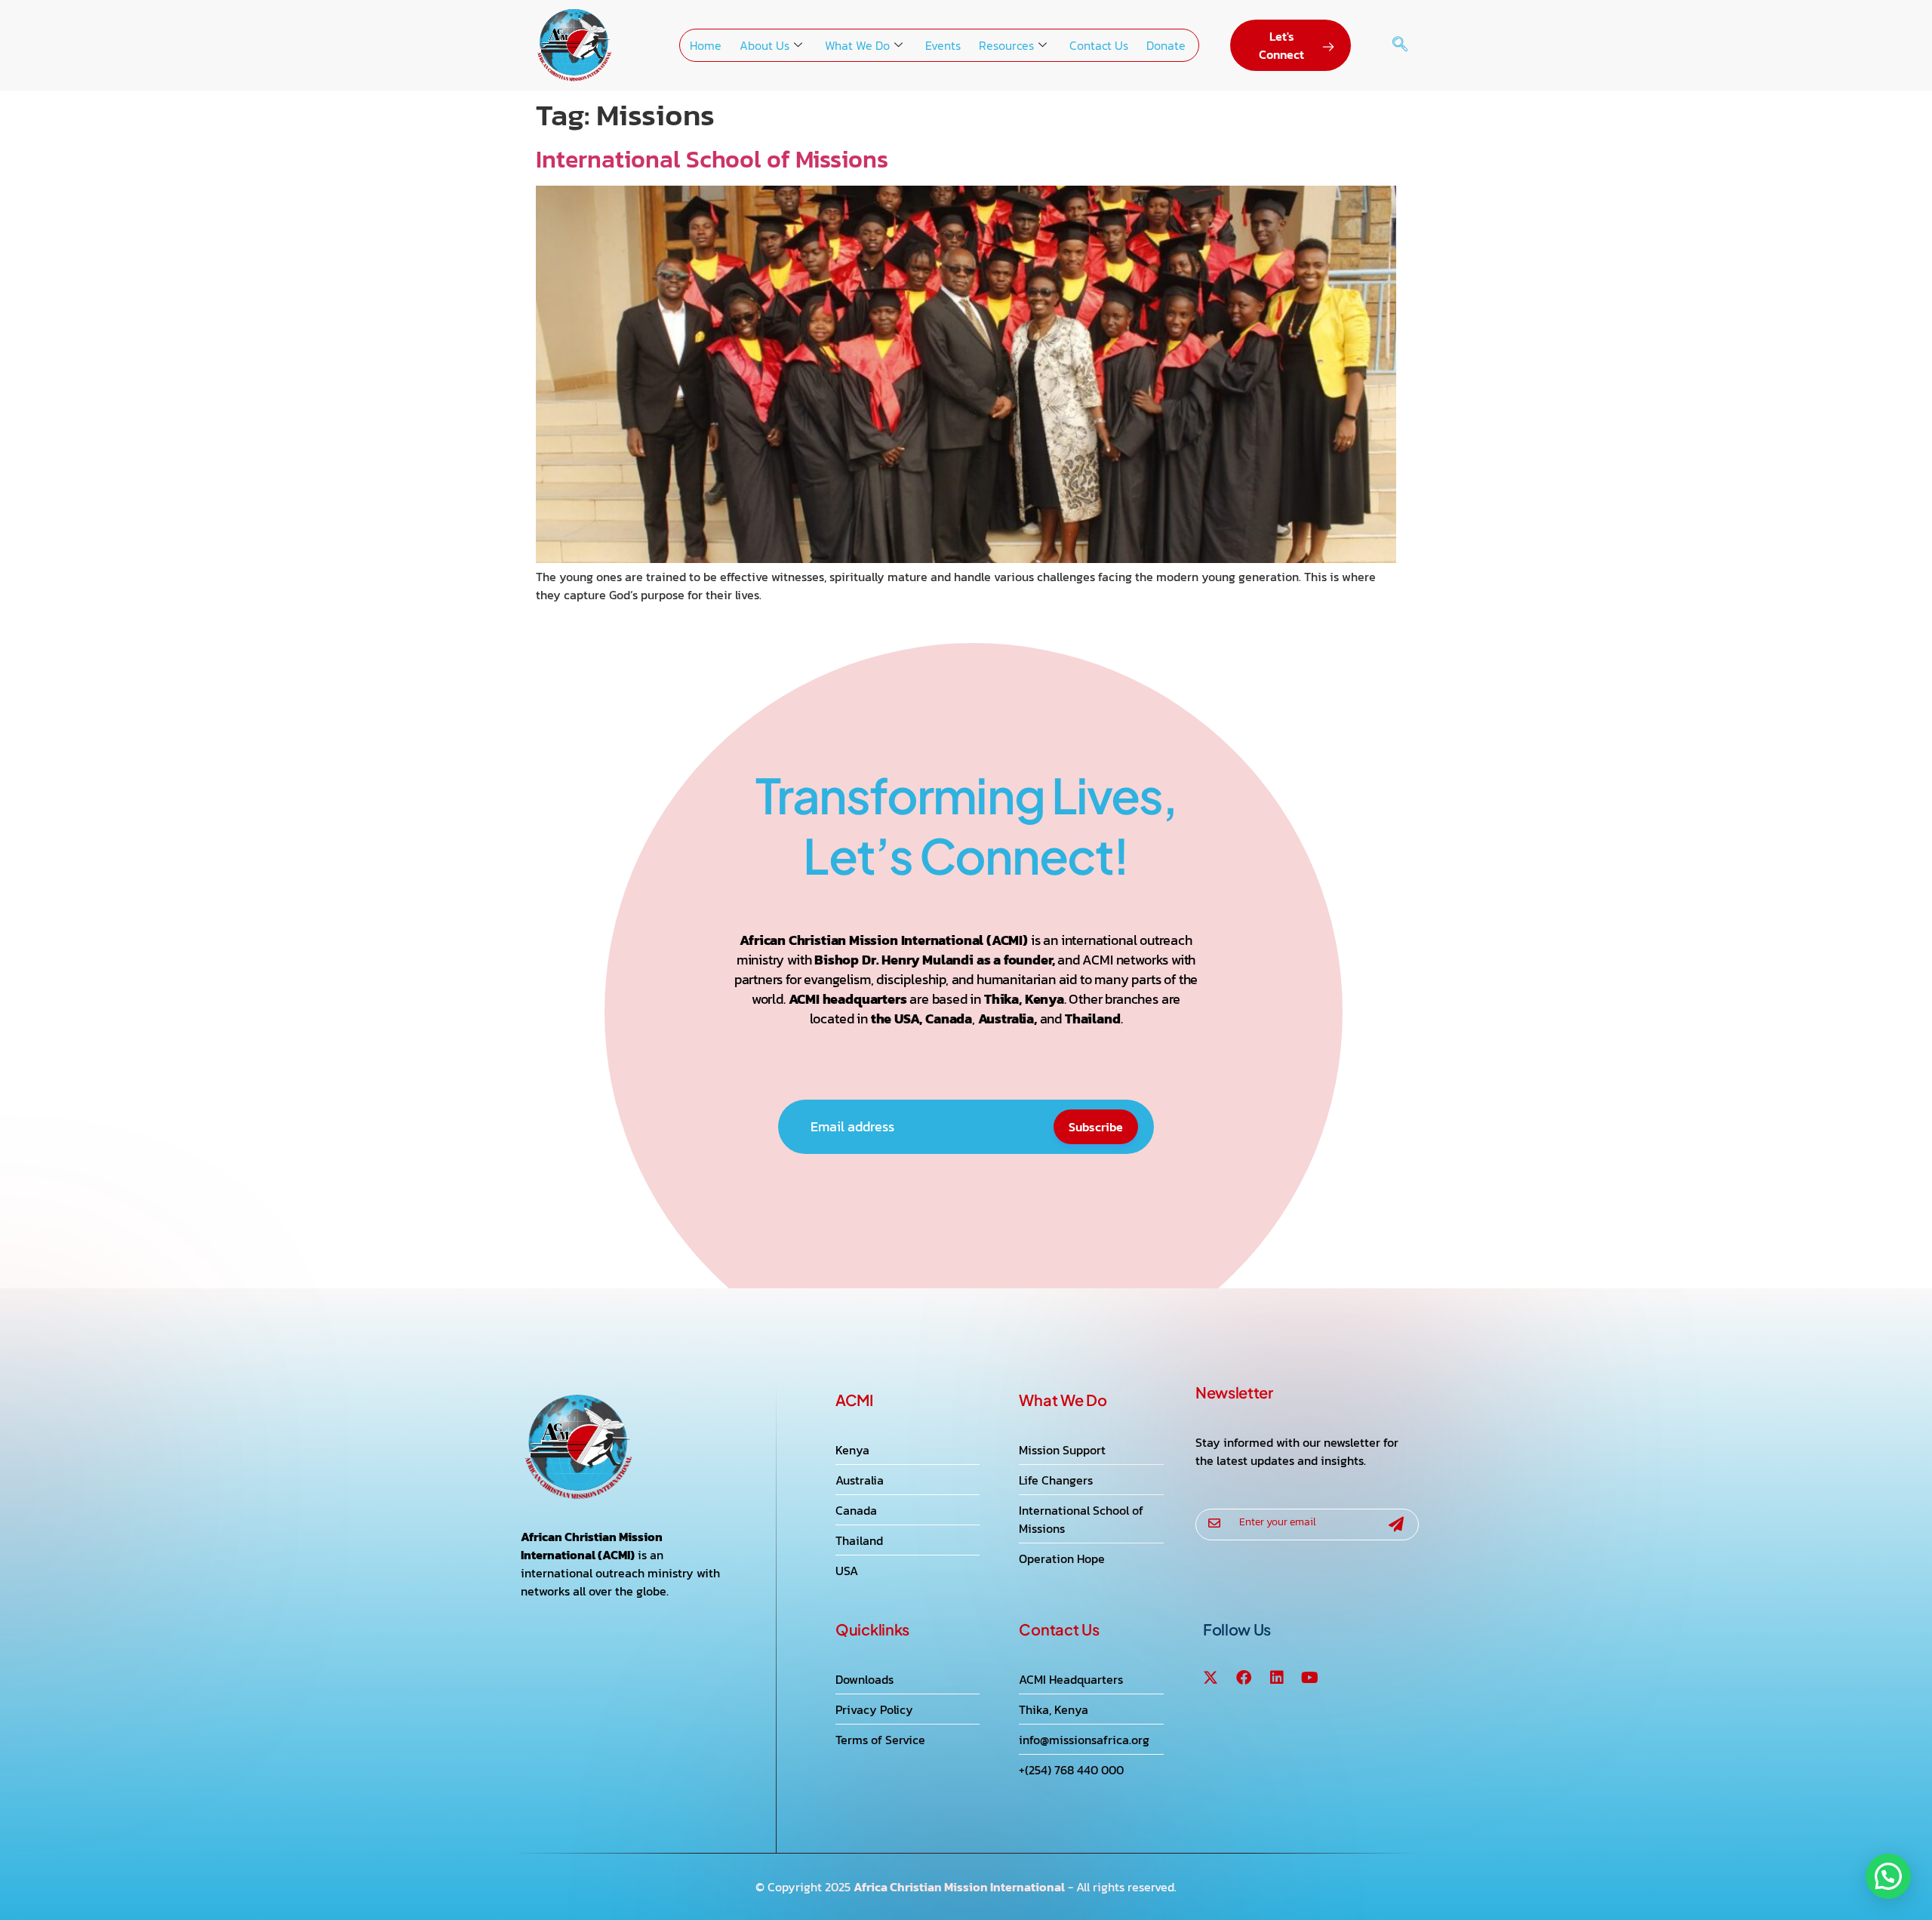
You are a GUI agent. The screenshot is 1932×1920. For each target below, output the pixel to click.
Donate (1166, 45)
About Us (764, 45)
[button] (1400, 45)
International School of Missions (712, 159)
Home (706, 45)
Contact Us (1099, 45)
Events (943, 45)
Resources (1006, 45)
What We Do (857, 45)
